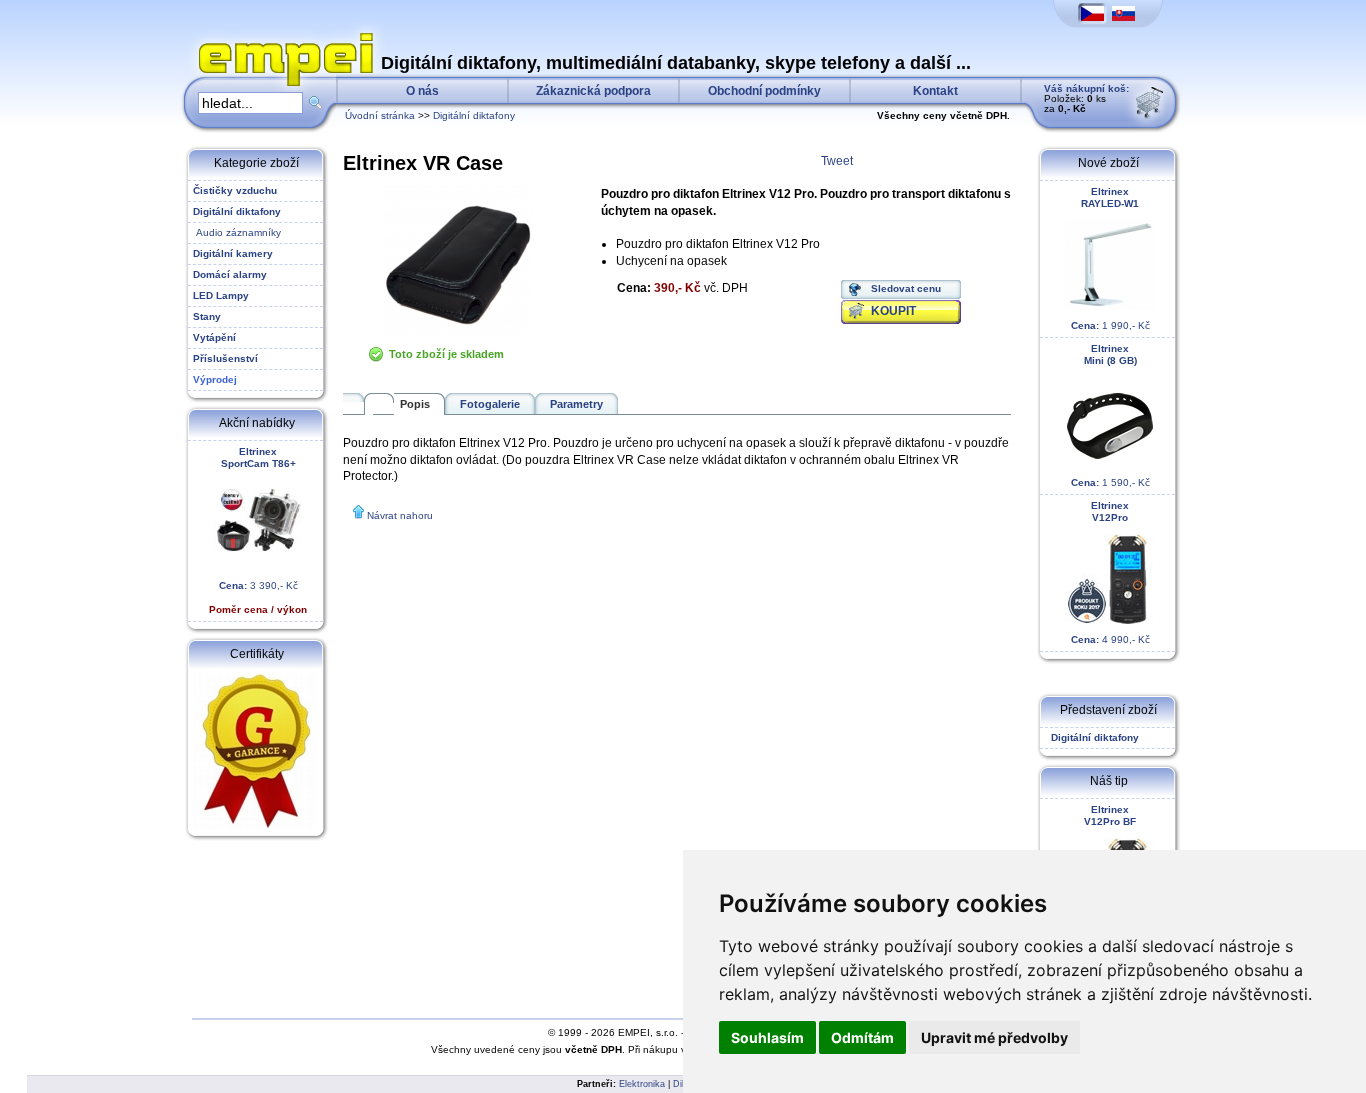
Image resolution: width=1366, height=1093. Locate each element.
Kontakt (935, 91)
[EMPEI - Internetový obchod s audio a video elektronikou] (281, 36)
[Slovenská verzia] (1123, 14)
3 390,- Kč (258, 530)
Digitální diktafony (474, 115)
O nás (422, 91)
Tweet (837, 161)
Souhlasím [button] (767, 1037)
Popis (415, 404)
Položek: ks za (1086, 98)
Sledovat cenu (906, 288)
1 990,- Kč (1110, 258)
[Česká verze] (1092, 14)
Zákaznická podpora (593, 91)
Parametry (576, 404)
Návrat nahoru (400, 515)
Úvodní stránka (380, 115)
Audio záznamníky (237, 232)
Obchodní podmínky (764, 91)
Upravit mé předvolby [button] (994, 1037)
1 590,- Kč (1110, 415)
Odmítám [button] (862, 1037)
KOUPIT (893, 311)
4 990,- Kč (1110, 572)
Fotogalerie (490, 404)
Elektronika (642, 1084)
